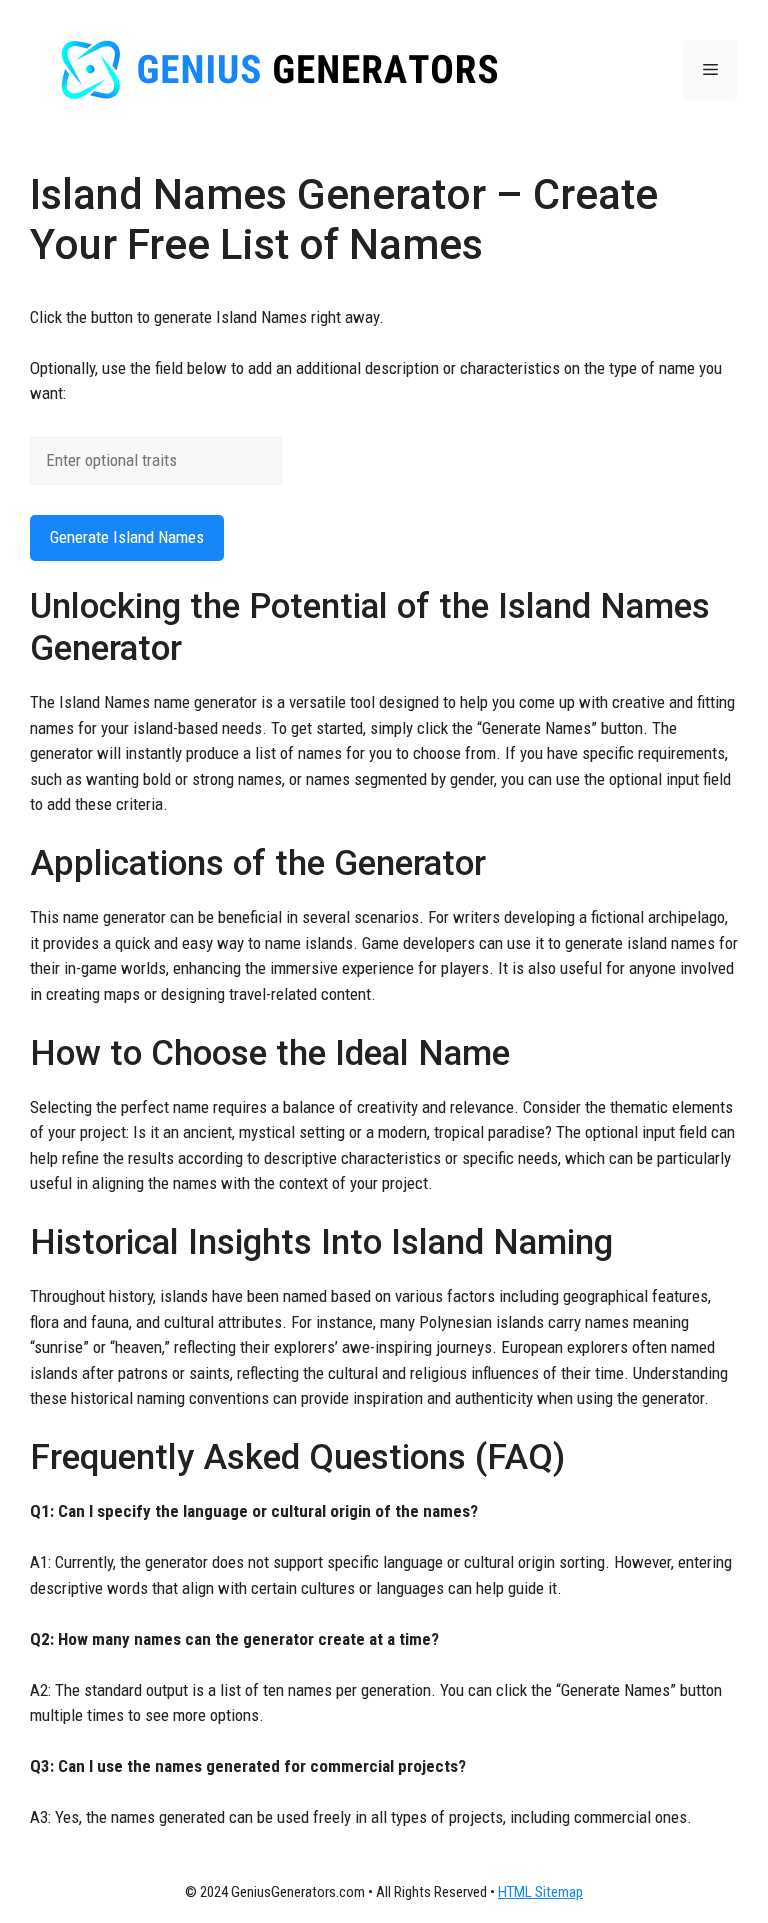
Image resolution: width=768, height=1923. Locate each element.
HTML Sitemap (540, 1892)
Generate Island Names (127, 537)
